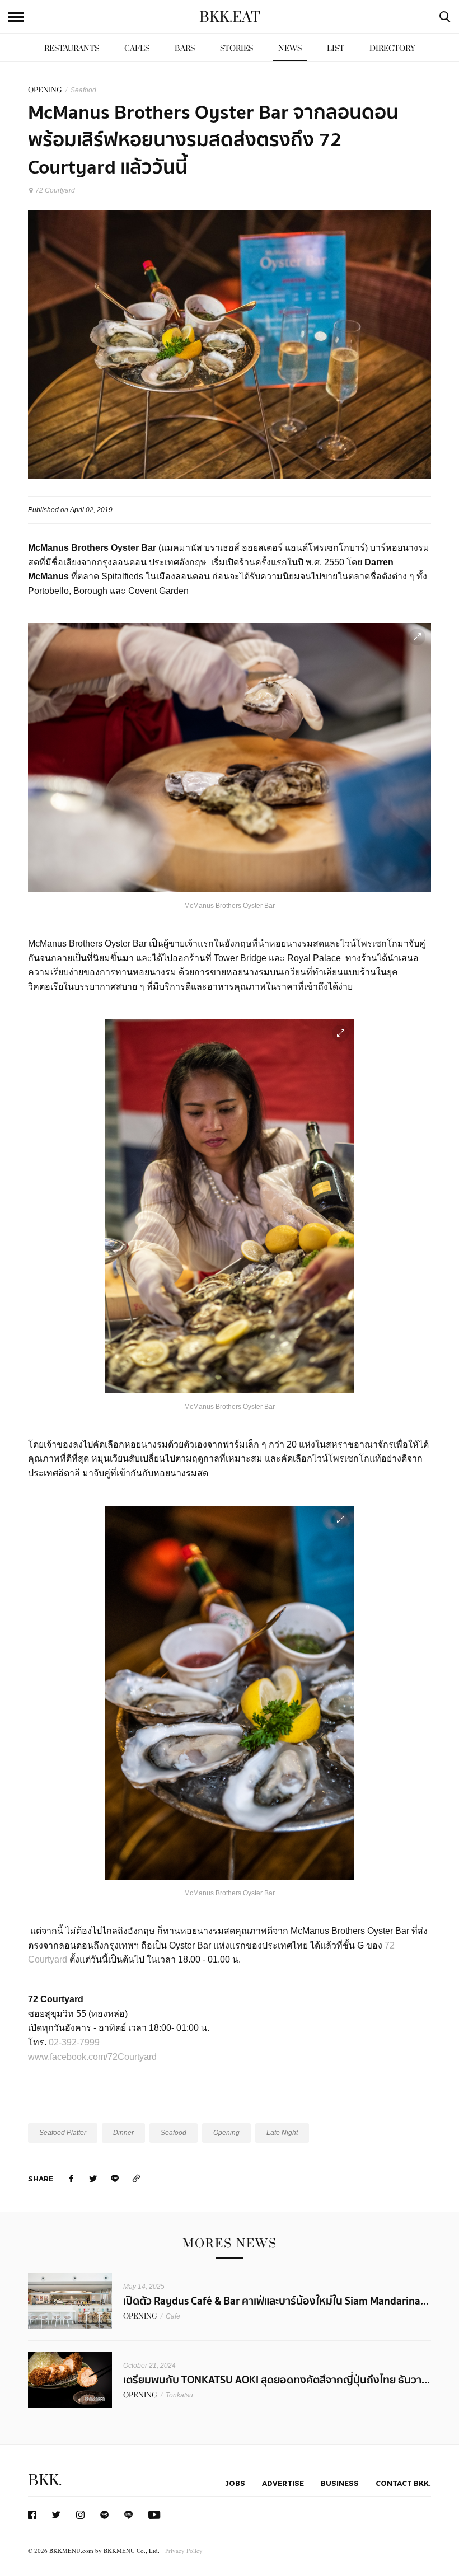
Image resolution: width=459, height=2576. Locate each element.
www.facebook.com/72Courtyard (92, 2057)
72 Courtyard (55, 190)
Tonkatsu (179, 2395)
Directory (392, 48)
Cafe (173, 2316)
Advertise (283, 2483)
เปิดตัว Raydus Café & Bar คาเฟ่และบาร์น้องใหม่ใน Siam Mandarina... (276, 2301)
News (290, 48)
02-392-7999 (74, 2042)
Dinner (123, 2133)
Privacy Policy (184, 2551)
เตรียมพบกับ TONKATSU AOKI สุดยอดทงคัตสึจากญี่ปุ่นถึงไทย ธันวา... (277, 2380)
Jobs (235, 2483)
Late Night (282, 2133)
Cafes (137, 48)
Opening (226, 2133)
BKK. (45, 2481)
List (336, 48)
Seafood (83, 90)
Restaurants (72, 48)
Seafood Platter (63, 2133)
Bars (185, 48)
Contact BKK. (403, 2483)
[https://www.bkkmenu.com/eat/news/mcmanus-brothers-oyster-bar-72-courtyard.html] (137, 2178)
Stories (236, 48)
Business (340, 2483)
